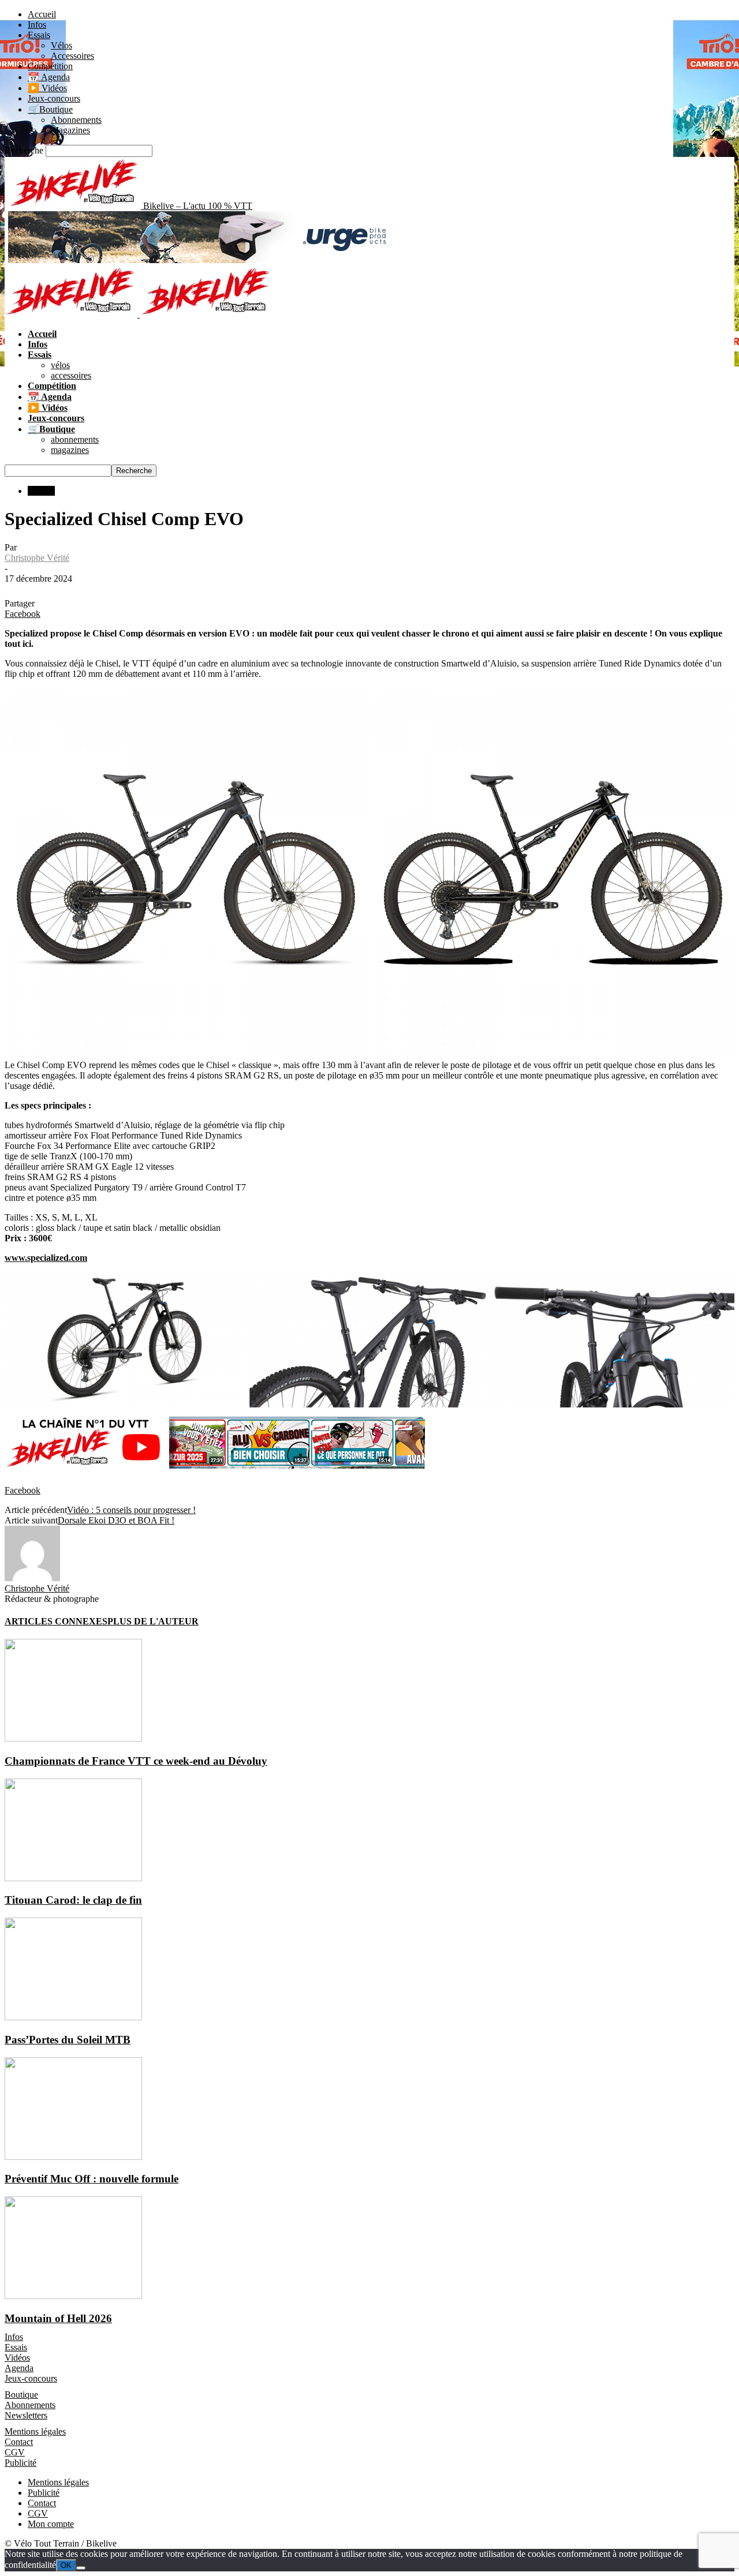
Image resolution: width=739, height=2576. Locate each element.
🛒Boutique (50, 109)
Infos (37, 25)
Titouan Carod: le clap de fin (73, 1900)
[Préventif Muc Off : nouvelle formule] (73, 2157)
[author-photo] (32, 1578)
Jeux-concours (54, 98)
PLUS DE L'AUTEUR (153, 1621)
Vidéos (17, 2358)
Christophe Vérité (37, 558)
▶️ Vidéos (47, 88)
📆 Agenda (49, 77)
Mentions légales (35, 2431)
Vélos (61, 45)
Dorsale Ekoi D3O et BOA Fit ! (116, 1520)
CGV (15, 2452)
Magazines (70, 130)
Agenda (19, 2368)
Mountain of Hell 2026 (58, 2318)
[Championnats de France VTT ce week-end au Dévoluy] (73, 1738)
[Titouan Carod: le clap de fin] (73, 1878)
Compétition (50, 66)
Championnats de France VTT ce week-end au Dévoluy (136, 1761)
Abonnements (76, 120)
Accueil (42, 14)
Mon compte (51, 2524)
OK (66, 2565)
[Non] (81, 2568)
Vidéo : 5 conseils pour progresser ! (131, 1510)
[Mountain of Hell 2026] (73, 2296)
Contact (19, 2442)
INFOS (41, 491)
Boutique (21, 2395)
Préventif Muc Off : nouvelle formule (92, 2179)
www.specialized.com (46, 1258)
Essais (39, 35)
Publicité (20, 2463)
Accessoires (72, 56)
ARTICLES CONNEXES (56, 1621)
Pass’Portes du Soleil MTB (68, 2040)
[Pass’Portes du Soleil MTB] (73, 2017)
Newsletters (26, 2415)
